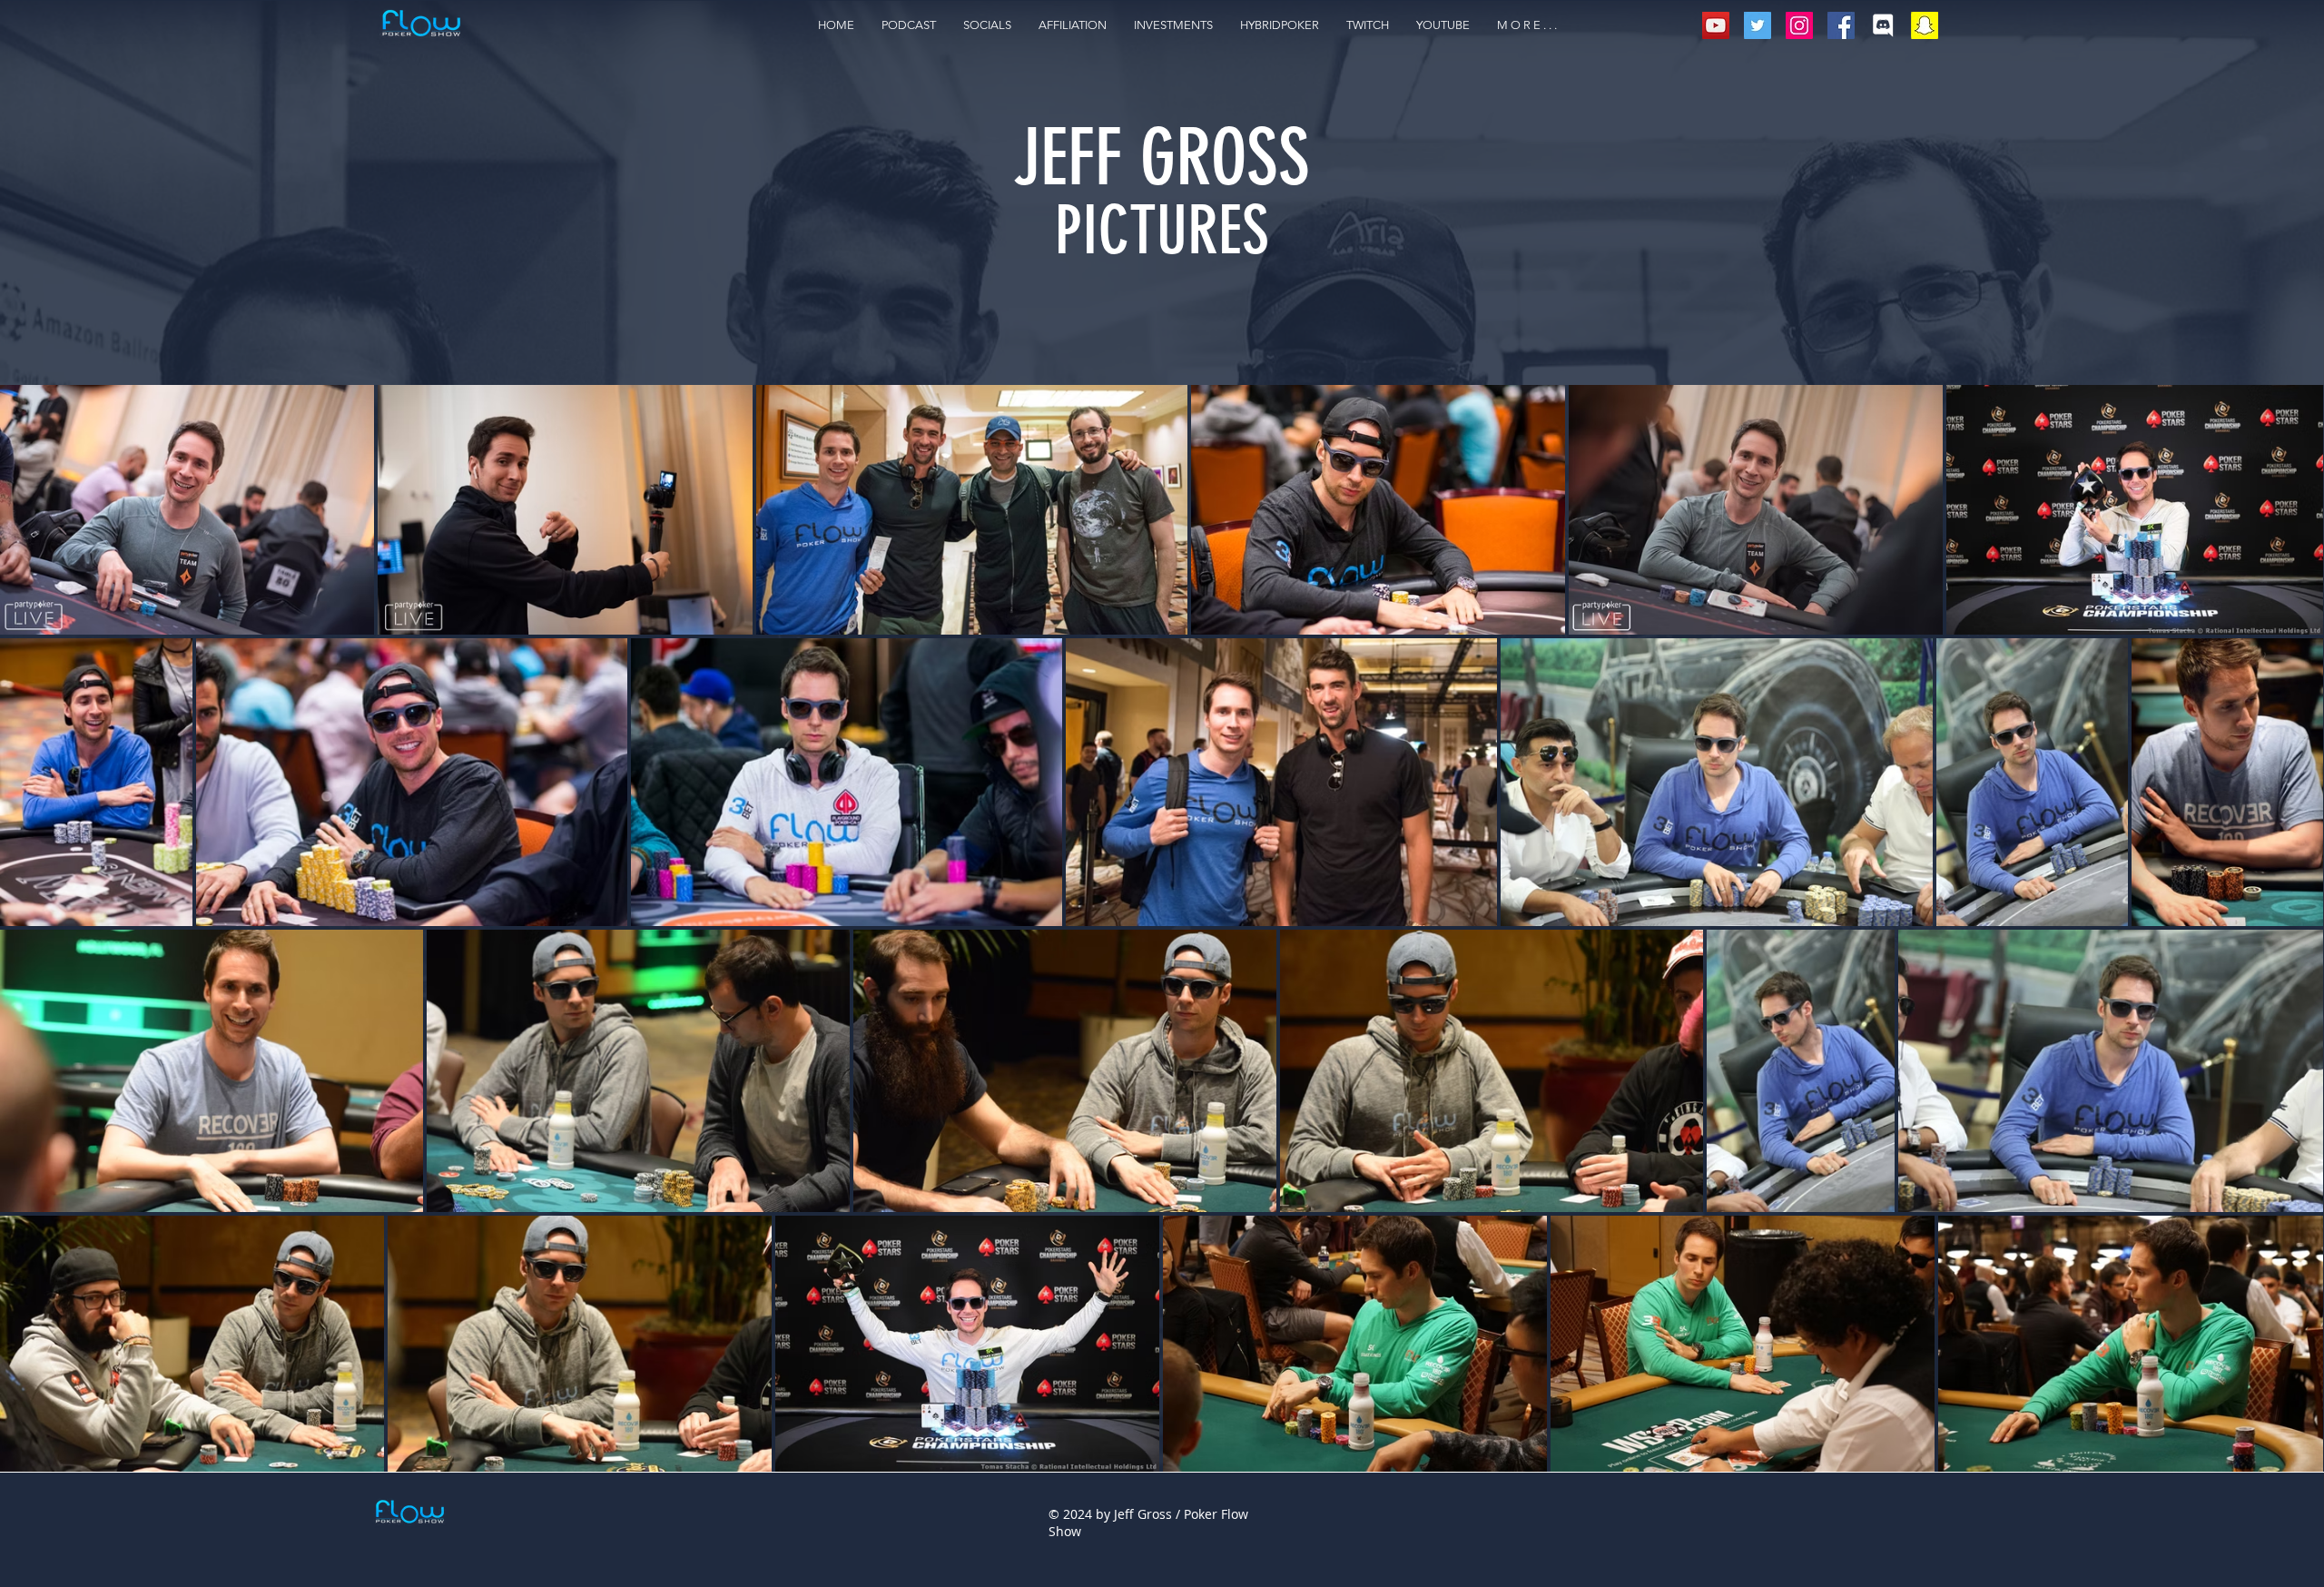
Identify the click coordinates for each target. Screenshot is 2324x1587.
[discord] (1883, 25)
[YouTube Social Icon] (1716, 25)
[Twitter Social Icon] (1758, 25)
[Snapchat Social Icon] (1925, 25)
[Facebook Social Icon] (1841, 25)
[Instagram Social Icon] (1799, 25)
